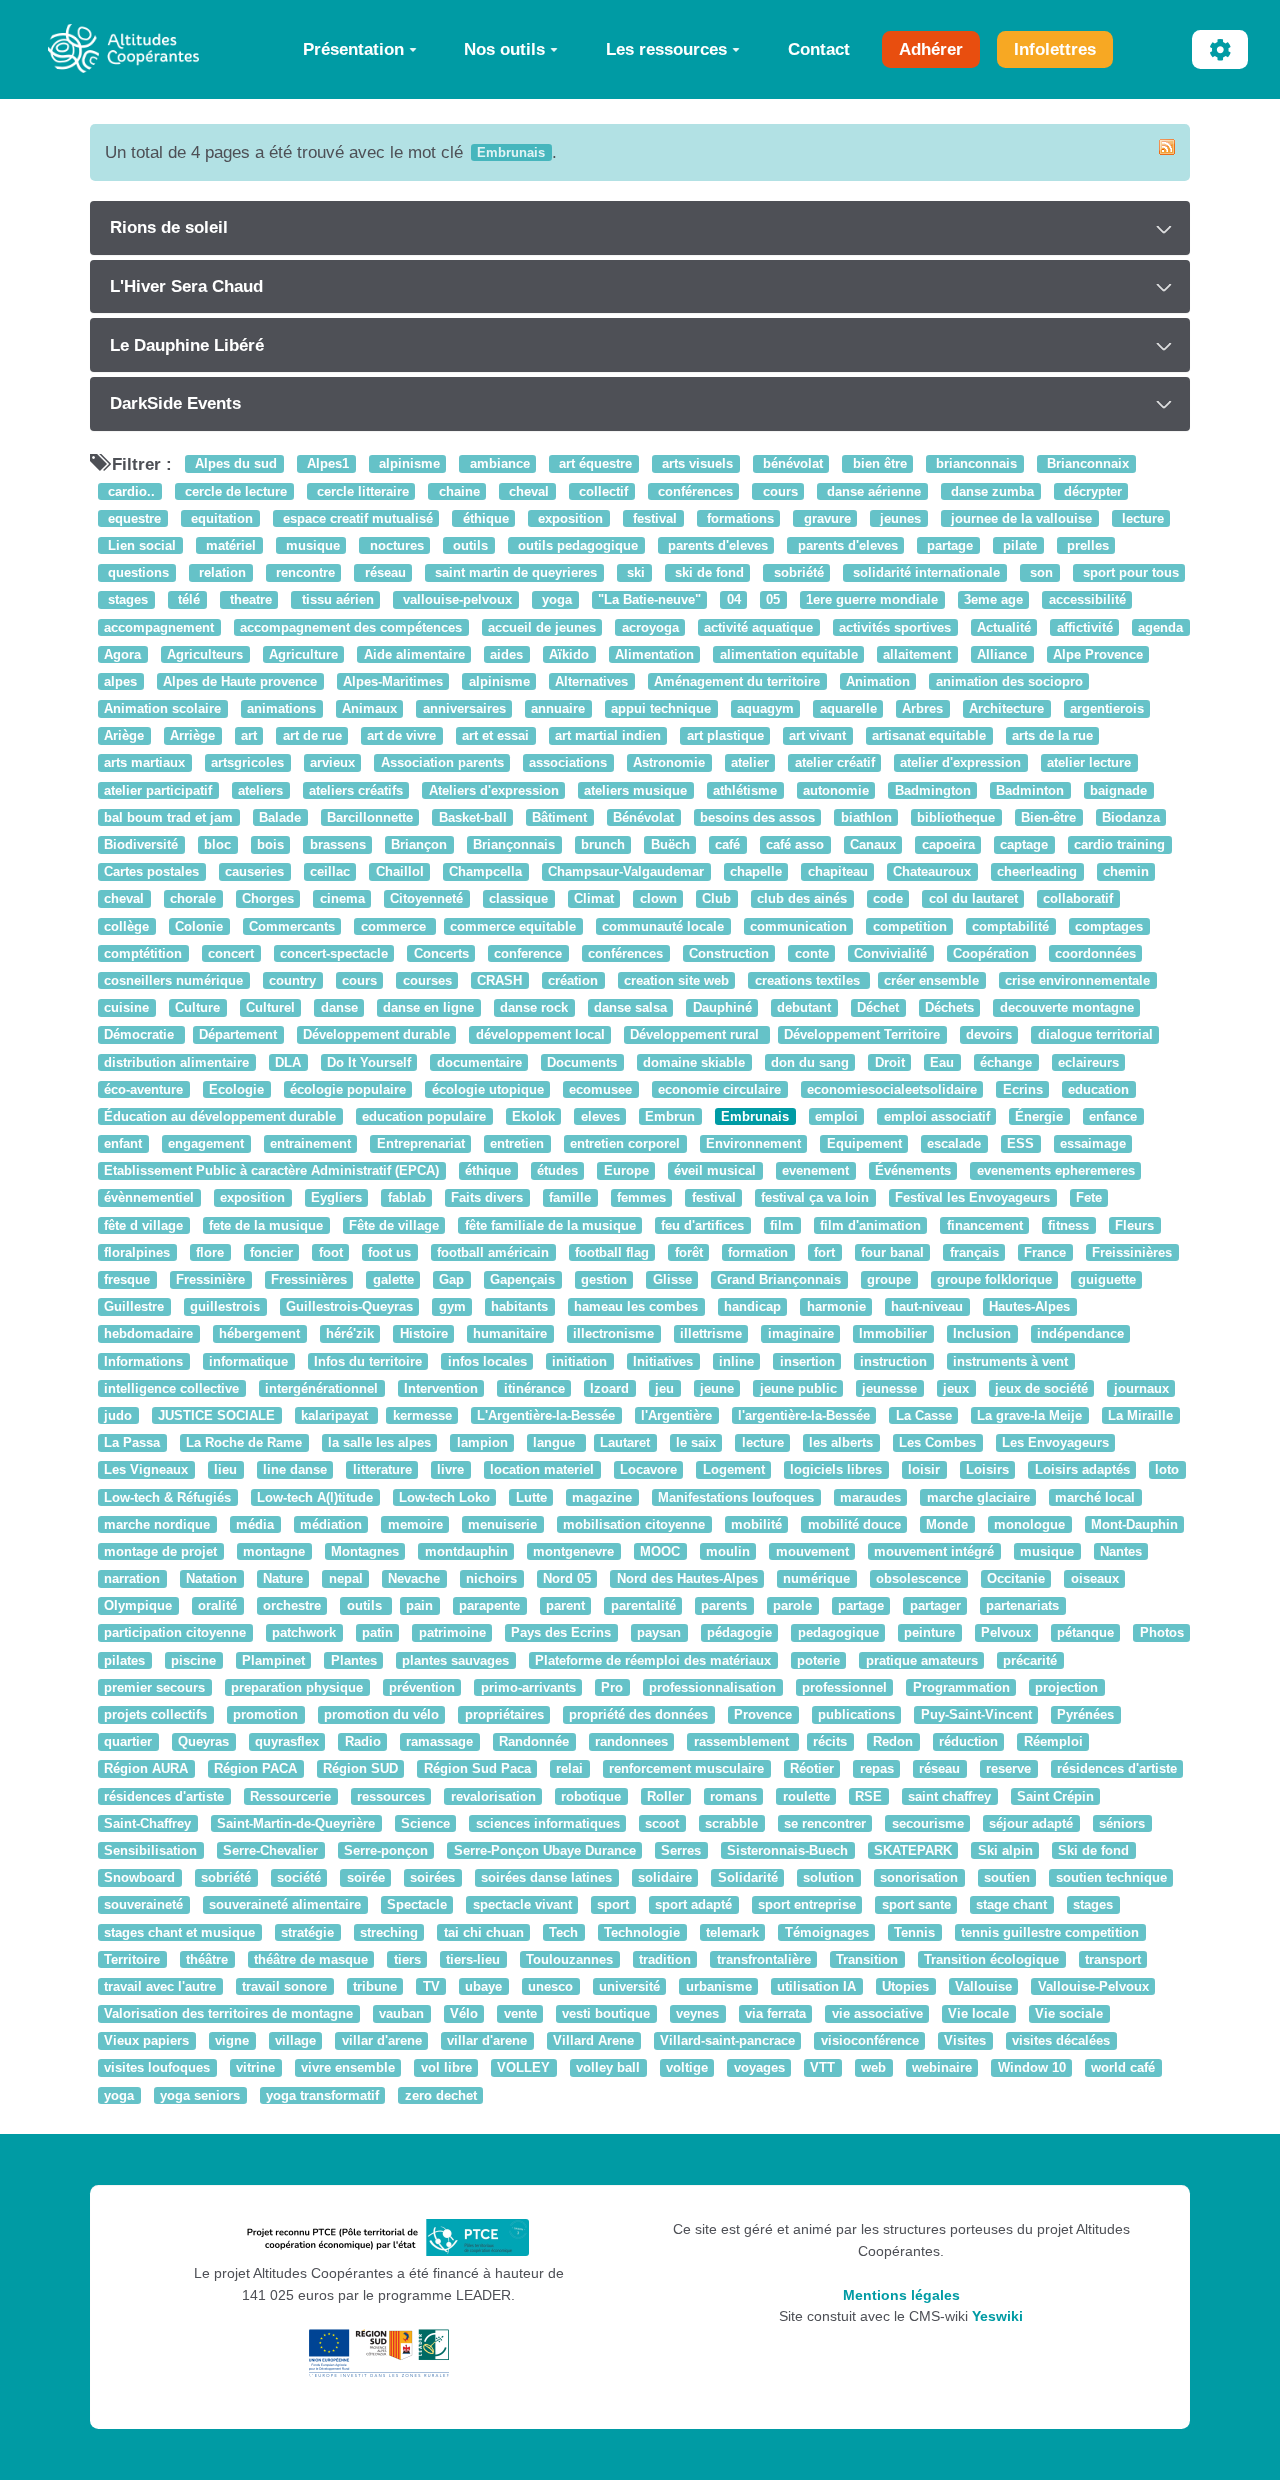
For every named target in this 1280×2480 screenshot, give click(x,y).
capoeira (948, 844)
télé (187, 600)
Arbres (922, 708)
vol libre (446, 2068)
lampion (482, 1442)
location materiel (542, 1470)
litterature (382, 1470)
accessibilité (1087, 600)
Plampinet (273, 1660)
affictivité (1085, 627)
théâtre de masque (311, 1959)
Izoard (609, 1388)
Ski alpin (1005, 1850)
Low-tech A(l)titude (315, 1497)
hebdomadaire (148, 1334)
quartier (128, 1741)
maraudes (870, 1497)
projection (1066, 1687)
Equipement (864, 1143)
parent (565, 1606)
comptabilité (1010, 926)
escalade (954, 1143)
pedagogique (838, 1633)
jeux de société (1041, 1388)
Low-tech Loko (444, 1497)
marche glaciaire (978, 1497)
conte (812, 953)
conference (528, 953)
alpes (120, 681)
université (629, 1986)
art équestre (593, 464)
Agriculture (303, 654)
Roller (665, 1796)
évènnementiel (149, 1198)
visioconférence (870, 2041)
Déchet (878, 1007)
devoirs (989, 1035)
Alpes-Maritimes (393, 681)
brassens (338, 844)
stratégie (307, 1932)
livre (450, 1470)
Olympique (138, 1606)
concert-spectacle (334, 953)
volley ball (608, 2068)
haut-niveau (927, 1306)
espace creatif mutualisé (356, 518)
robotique (591, 1796)
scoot (662, 1823)
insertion (807, 1361)
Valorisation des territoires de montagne (228, 2013)
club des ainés (802, 899)
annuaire (558, 708)
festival (653, 518)
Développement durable (376, 1035)
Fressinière (210, 1279)
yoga (555, 600)
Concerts (441, 953)
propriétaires (504, 1714)
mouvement (812, 1551)
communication (798, 926)
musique (311, 545)
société (299, 1877)
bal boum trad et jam (168, 817)
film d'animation (870, 1225)
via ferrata (775, 2013)
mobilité (756, 1524)
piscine (193, 1660)
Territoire (132, 1959)
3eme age (993, 600)
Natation (211, 1578)
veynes (697, 2013)
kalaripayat (336, 1415)
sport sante (916, 1905)
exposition (568, 518)
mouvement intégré (934, 1551)
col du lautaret (973, 899)
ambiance (498, 464)
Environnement (753, 1143)
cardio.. (129, 491)
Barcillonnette (370, 817)
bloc (217, 844)
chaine (457, 491)
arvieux (332, 763)
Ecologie (236, 1089)
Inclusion (982, 1334)
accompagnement (159, 627)
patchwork (304, 1633)
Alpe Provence (1098, 654)
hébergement (259, 1334)
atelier (750, 763)
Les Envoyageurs (1055, 1442)
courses (427, 980)
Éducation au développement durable (220, 1116)
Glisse (672, 1279)
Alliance (1002, 654)
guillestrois (225, 1306)
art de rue (312, 736)
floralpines (137, 1252)
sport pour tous (1129, 572)
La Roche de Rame (244, 1442)
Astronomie (669, 763)
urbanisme (719, 1986)
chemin (1126, 871)
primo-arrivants (528, 1687)
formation (758, 1252)
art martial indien (608, 736)
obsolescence (918, 1578)
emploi (836, 1116)
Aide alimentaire (414, 654)
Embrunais (755, 1116)
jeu (664, 1388)
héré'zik (350, 1334)
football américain (493, 1252)
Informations (143, 1361)
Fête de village (394, 1225)
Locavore (648, 1470)
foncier (271, 1252)
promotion (265, 1714)
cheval (527, 491)
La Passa (132, 1442)
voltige (687, 2068)
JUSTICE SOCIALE (216, 1415)
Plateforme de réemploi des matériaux (653, 1660)
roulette (806, 1796)
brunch (603, 844)
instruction (893, 1361)
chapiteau (838, 871)
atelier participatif (158, 790)
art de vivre (401, 736)
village (295, 2041)
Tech (563, 1932)
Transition (867, 1959)
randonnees (631, 1741)
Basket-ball (473, 817)
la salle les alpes (379, 1442)
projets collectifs (155, 1714)
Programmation (961, 1687)
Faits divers (487, 1198)
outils (468, 545)
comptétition (143, 953)
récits (830, 1741)
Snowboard (139, 1877)
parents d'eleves (716, 545)
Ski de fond (1093, 1850)
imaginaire (801, 1334)
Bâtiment (559, 817)
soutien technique (1111, 1877)
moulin (728, 1551)
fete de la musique (266, 1225)
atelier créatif (835, 763)
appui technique (661, 708)
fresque (127, 1279)
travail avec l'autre (160, 1986)
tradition (665, 1959)
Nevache (414, 1578)
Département (238, 1035)
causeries (254, 871)
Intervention (441, 1388)
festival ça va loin (815, 1198)
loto (1167, 1470)
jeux (956, 1388)
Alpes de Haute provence (240, 681)
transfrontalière (764, 1959)
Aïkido (569, 654)
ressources (391, 1796)
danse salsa (630, 1007)
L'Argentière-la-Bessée (546, 1415)
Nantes (1121, 1551)
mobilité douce (854, 1524)
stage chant (1011, 1905)
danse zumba (990, 491)
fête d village (143, 1225)
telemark (732, 1932)
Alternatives (591, 681)
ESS (1020, 1143)
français (974, 1252)
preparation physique (297, 1687)
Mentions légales (901, 2295)
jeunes (898, 518)
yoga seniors (200, 2095)
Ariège (124, 736)
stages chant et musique (179, 1932)
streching (389, 1932)
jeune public (798, 1388)
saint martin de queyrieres (514, 572)
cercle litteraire (361, 491)
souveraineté (143, 1905)
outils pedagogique (576, 545)
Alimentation (654, 654)
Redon (893, 1741)
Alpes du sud (234, 464)
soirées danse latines (546, 1877)
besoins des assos (757, 817)
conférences (693, 491)
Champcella (485, 871)
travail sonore (284, 1986)
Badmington (933, 790)
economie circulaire (719, 1089)
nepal (346, 1578)
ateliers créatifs (356, 790)
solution (828, 1877)
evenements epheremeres (1056, 1171)
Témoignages (827, 1932)
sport (613, 1905)
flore (210, 1252)
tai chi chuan (484, 1932)
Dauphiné (722, 1007)
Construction (729, 953)
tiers (407, 1959)
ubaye (483, 1986)
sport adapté (693, 1905)
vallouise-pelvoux (455, 600)
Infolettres (1055, 48)
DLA (288, 1062)
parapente (489, 1606)
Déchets (949, 1007)
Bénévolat (643, 817)
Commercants (292, 926)
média (255, 1524)
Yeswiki (997, 2316)
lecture (1141, 518)
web (873, 2068)
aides (506, 654)
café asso (795, 844)
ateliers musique (635, 790)
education (1098, 1089)
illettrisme (711, 1334)
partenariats (1022, 1606)
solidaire (665, 1877)
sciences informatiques (548, 1823)
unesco (550, 1986)
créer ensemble (931, 980)
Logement (734, 1470)
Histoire (424, 1334)
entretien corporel (625, 1143)
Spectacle (417, 1905)
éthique (484, 518)
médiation (331, 1524)
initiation (579, 1361)
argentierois (1107, 708)
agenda (1160, 627)
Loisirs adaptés (1082, 1470)
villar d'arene (382, 2041)
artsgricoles (247, 763)
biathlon (866, 817)
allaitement (917, 654)
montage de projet (160, 1551)
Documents (582, 1062)
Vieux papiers (146, 2041)
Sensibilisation (150, 1850)
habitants (519, 1306)
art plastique (725, 736)
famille (570, 1198)
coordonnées (1095, 953)
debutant (804, 1007)
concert (231, 953)
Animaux (369, 708)
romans (733, 1796)
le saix (696, 1442)
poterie (818, 1660)
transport (1113, 1959)
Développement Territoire (862, 1035)
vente (520, 2013)
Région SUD (360, 1769)
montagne (274, 1551)
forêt (689, 1252)
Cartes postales (151, 871)
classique (518, 899)
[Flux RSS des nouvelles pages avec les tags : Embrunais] (1167, 147)
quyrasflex (287, 1741)
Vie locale (978, 2013)
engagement (206, 1143)
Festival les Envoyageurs (972, 1198)
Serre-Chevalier (270, 1850)
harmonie (836, 1306)
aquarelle (848, 708)
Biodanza (1131, 817)
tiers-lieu (473, 1959)
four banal (892, 1252)
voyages (759, 2068)
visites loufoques (157, 2068)
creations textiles (809, 980)
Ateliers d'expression (494, 790)
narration (132, 1578)
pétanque (1085, 1633)
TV (431, 1986)
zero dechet (441, 2095)
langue (556, 1442)
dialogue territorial (1095, 1035)
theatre (249, 600)
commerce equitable (513, 926)
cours (778, 491)
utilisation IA (816, 1986)
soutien (1007, 1877)
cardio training (1119, 844)
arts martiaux (144, 763)
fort (824, 1252)
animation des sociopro (1009, 681)
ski (634, 572)
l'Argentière (676, 1415)
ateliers (260, 790)
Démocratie (141, 1035)
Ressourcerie (290, 1796)
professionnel (844, 1687)
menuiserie (502, 1524)
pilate (1018, 545)
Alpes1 (326, 464)
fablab (407, 1198)
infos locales (487, 1361)
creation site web (676, 980)
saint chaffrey (949, 1796)
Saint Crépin (1055, 1796)
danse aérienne (872, 491)
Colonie (199, 926)
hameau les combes (636, 1306)
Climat (594, 899)
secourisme (928, 1823)
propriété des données (638, 1714)
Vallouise (983, 1986)
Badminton (1030, 790)
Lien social (140, 545)
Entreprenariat (421, 1143)
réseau (383, 572)
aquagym (765, 708)
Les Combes (937, 1442)
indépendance (1080, 1334)
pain (419, 1606)
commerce (395, 926)
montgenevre (573, 1551)
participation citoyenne (175, 1633)
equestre (132, 518)
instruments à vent (1010, 1361)
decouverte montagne (1067, 1007)
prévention (422, 1687)
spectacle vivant (522, 1905)
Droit (890, 1062)
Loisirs (987, 1470)
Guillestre (134, 1306)
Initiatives (663, 1361)
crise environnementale (1077, 980)
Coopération (991, 953)
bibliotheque (956, 817)
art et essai (495, 736)
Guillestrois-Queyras (349, 1306)
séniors (1122, 1823)
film (782, 1225)
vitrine (255, 2068)
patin (377, 1633)
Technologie (642, 1932)
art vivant (817, 736)
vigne (232, 2041)
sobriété (797, 572)
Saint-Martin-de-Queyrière (296, 1823)
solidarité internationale (924, 572)
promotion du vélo (381, 1714)
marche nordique (157, 1524)
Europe (626, 1171)
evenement (815, 1171)
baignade (1118, 790)
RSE (868, 1796)
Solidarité (748, 1877)
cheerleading (1037, 871)
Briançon (419, 844)
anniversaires (464, 708)
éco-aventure (143, 1089)
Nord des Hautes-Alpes (687, 1578)
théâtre (207, 1959)
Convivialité (890, 953)
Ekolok (533, 1116)
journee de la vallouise (1019, 518)
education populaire (424, 1116)
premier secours (154, 1687)
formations (738, 518)
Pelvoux (1006, 1633)
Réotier (812, 1769)
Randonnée (534, 1741)
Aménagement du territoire (737, 681)
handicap (752, 1306)
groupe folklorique (994, 1279)
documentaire (479, 1062)
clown (658, 899)
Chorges (268, 899)
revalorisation (493, 1796)
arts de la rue (1052, 736)
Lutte (531, 1497)
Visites (965, 2041)
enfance (1113, 1116)
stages (126, 600)
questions (136, 572)
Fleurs (1134, 1225)
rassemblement (743, 1741)
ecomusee (600, 1089)
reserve (1008, 1769)
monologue (1029, 1524)
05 (773, 600)
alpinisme (407, 464)
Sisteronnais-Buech (787, 1850)
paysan (659, 1633)
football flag (612, 1252)
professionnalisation (712, 1687)
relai (569, 1769)
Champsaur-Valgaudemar (626, 871)
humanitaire (510, 1334)
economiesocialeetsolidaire (892, 1089)
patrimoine (452, 1633)
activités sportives (895, 627)
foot (331, 1252)
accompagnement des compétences (351, 627)
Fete (1089, 1198)
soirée (366, 1877)
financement (985, 1225)
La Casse (924, 1415)
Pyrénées (1085, 1714)
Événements (913, 1171)
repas (877, 1769)
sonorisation (919, 1877)
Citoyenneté (426, 899)
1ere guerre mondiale (872, 600)
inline (736, 1361)
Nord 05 (567, 1578)
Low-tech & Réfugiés (167, 1497)
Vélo (464, 2013)
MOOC (660, 1551)
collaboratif (1078, 899)
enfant (123, 1143)
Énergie (1039, 1116)
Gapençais (522, 1279)
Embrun (670, 1116)
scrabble (731, 1823)
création (573, 980)
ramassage (439, 1741)
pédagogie (739, 1633)
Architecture (1006, 708)
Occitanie (1016, 1578)
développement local (540, 1035)
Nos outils (504, 48)
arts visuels (695, 464)
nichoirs (491, 1578)
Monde (947, 1524)
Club (716, 899)
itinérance (534, 1388)
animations (281, 708)
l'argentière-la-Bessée (804, 1415)
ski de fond (707, 572)
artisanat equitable (929, 736)
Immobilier (893, 1334)
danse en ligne (428, 1007)
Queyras (203, 1741)
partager (935, 1606)
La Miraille (1140, 1415)
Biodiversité (141, 844)
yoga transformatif (322, 2095)
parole (792, 1606)
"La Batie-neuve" (649, 600)
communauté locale (663, 926)
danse (339, 1007)
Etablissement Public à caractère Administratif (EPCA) (271, 1171)
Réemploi (1053, 1741)
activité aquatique (758, 627)
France (1045, 1252)
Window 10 (1032, 2068)
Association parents (442, 763)
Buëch (670, 844)
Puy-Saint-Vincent (976, 1714)
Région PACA (255, 1769)
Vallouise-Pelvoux (1093, 1986)
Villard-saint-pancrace (727, 2041)
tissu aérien (336, 600)
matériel (229, 545)
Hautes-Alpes (1029, 1306)
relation (220, 572)
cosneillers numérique (173, 980)
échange (1006, 1062)
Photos (1162, 1633)
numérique (816, 1578)
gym (452, 1306)
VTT (822, 2068)
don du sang (810, 1062)
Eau (942, 1062)
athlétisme (745, 790)
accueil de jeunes (542, 627)
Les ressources (666, 48)
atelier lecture (1089, 763)
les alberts (841, 1442)
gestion (604, 1279)
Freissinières (1132, 1252)
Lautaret (625, 1442)
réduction (968, 1741)
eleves (600, 1116)
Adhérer (931, 48)
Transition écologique (991, 1959)
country (292, 980)
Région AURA (146, 1769)
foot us (389, 1252)
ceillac (330, 871)
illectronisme (613, 1334)
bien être (878, 464)
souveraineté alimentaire (285, 1905)
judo (118, 1415)
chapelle (756, 871)
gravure (825, 518)
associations (568, 763)
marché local (1095, 1497)
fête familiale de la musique (550, 1225)
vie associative (877, 2013)
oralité (217, 1606)
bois (270, 844)
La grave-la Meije (1029, 1415)
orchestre (292, 1606)
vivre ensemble (348, 2068)
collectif (601, 491)
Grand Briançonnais (779, 1279)
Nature (283, 1578)
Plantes (354, 1660)
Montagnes (365, 1551)
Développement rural (696, 1035)
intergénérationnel (321, 1388)
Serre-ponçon (386, 1850)
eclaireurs (1088, 1062)
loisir (924, 1470)
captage (1024, 844)
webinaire (942, 2068)
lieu (225, 1470)
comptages (1109, 926)
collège (126, 926)
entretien (517, 1143)
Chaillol (400, 871)
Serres (681, 1850)
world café (1123, 2068)
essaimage (1093, 1143)
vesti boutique (606, 2013)
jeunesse (889, 1388)
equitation (220, 518)
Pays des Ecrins (561, 1633)
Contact (819, 48)
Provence (763, 1714)
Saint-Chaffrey (147, 1823)
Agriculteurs (205, 654)
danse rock (534, 1007)
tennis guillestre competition (1050, 1932)
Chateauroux (932, 871)
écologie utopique (488, 1089)
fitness (1068, 1225)
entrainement (310, 1143)
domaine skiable (694, 1062)
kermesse (422, 1415)
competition (910, 926)
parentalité (643, 1606)
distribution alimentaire (176, 1062)
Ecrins (1023, 1089)
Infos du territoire (368, 1361)
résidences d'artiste (1117, 1769)
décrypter (1091, 491)
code (888, 899)
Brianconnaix (1086, 464)
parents (724, 1606)
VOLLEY (523, 2068)
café (727, 844)
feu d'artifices (702, 1225)
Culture (197, 1007)
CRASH (499, 980)
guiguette (1107, 1279)
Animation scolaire (162, 708)
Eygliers (336, 1198)
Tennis (914, 1932)
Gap (451, 1279)
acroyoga (650, 627)
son (1039, 572)
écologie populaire (348, 1089)
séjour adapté (1031, 1823)
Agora (122, 654)
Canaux (873, 844)
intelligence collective (171, 1388)
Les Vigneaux (146, 1470)
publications (856, 1714)
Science (425, 1823)
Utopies (905, 1986)
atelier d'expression (960, 763)
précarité (1030, 1660)
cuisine (126, 1007)
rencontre (303, 572)
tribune (375, 1986)
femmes (641, 1198)
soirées (432, 1877)
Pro (612, 1687)
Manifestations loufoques (736, 1497)
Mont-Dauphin (1134, 1524)
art (249, 736)
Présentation (353, 48)
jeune (717, 1388)
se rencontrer (825, 1823)
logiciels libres (836, 1470)
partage (948, 545)
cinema (342, 899)
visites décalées (1061, 2041)
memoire (415, 1524)
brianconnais (974, 464)
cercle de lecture (234, 491)
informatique (248, 1361)
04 (734, 600)
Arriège (192, 736)
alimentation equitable (789, 654)
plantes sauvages (455, 1660)
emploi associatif (937, 1116)
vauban (401, 2013)
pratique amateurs (922, 1660)
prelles (1086, 545)
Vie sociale (1069, 2013)
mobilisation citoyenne (634, 1524)
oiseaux (1095, 1578)
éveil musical (715, 1171)
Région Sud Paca (477, 1769)
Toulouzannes (569, 1959)
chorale (193, 899)
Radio (363, 1741)
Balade (280, 817)
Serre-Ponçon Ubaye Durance (545, 1850)
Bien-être (1048, 817)
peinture (929, 1633)
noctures (395, 545)
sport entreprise (807, 1905)
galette (393, 1279)
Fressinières (309, 1279)
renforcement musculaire (686, 1769)
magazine (602, 1497)
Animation (878, 681)
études (557, 1171)
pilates (124, 1660)
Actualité (1004, 627)
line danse (295, 1470)
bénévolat (791, 464)
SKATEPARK (913, 1850)
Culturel (270, 1007)
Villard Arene (593, 2041)
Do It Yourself (369, 1062)
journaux (1141, 1388)
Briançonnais (514, 844)
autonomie (836, 790)
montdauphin (466, 1551)
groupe (889, 1279)
